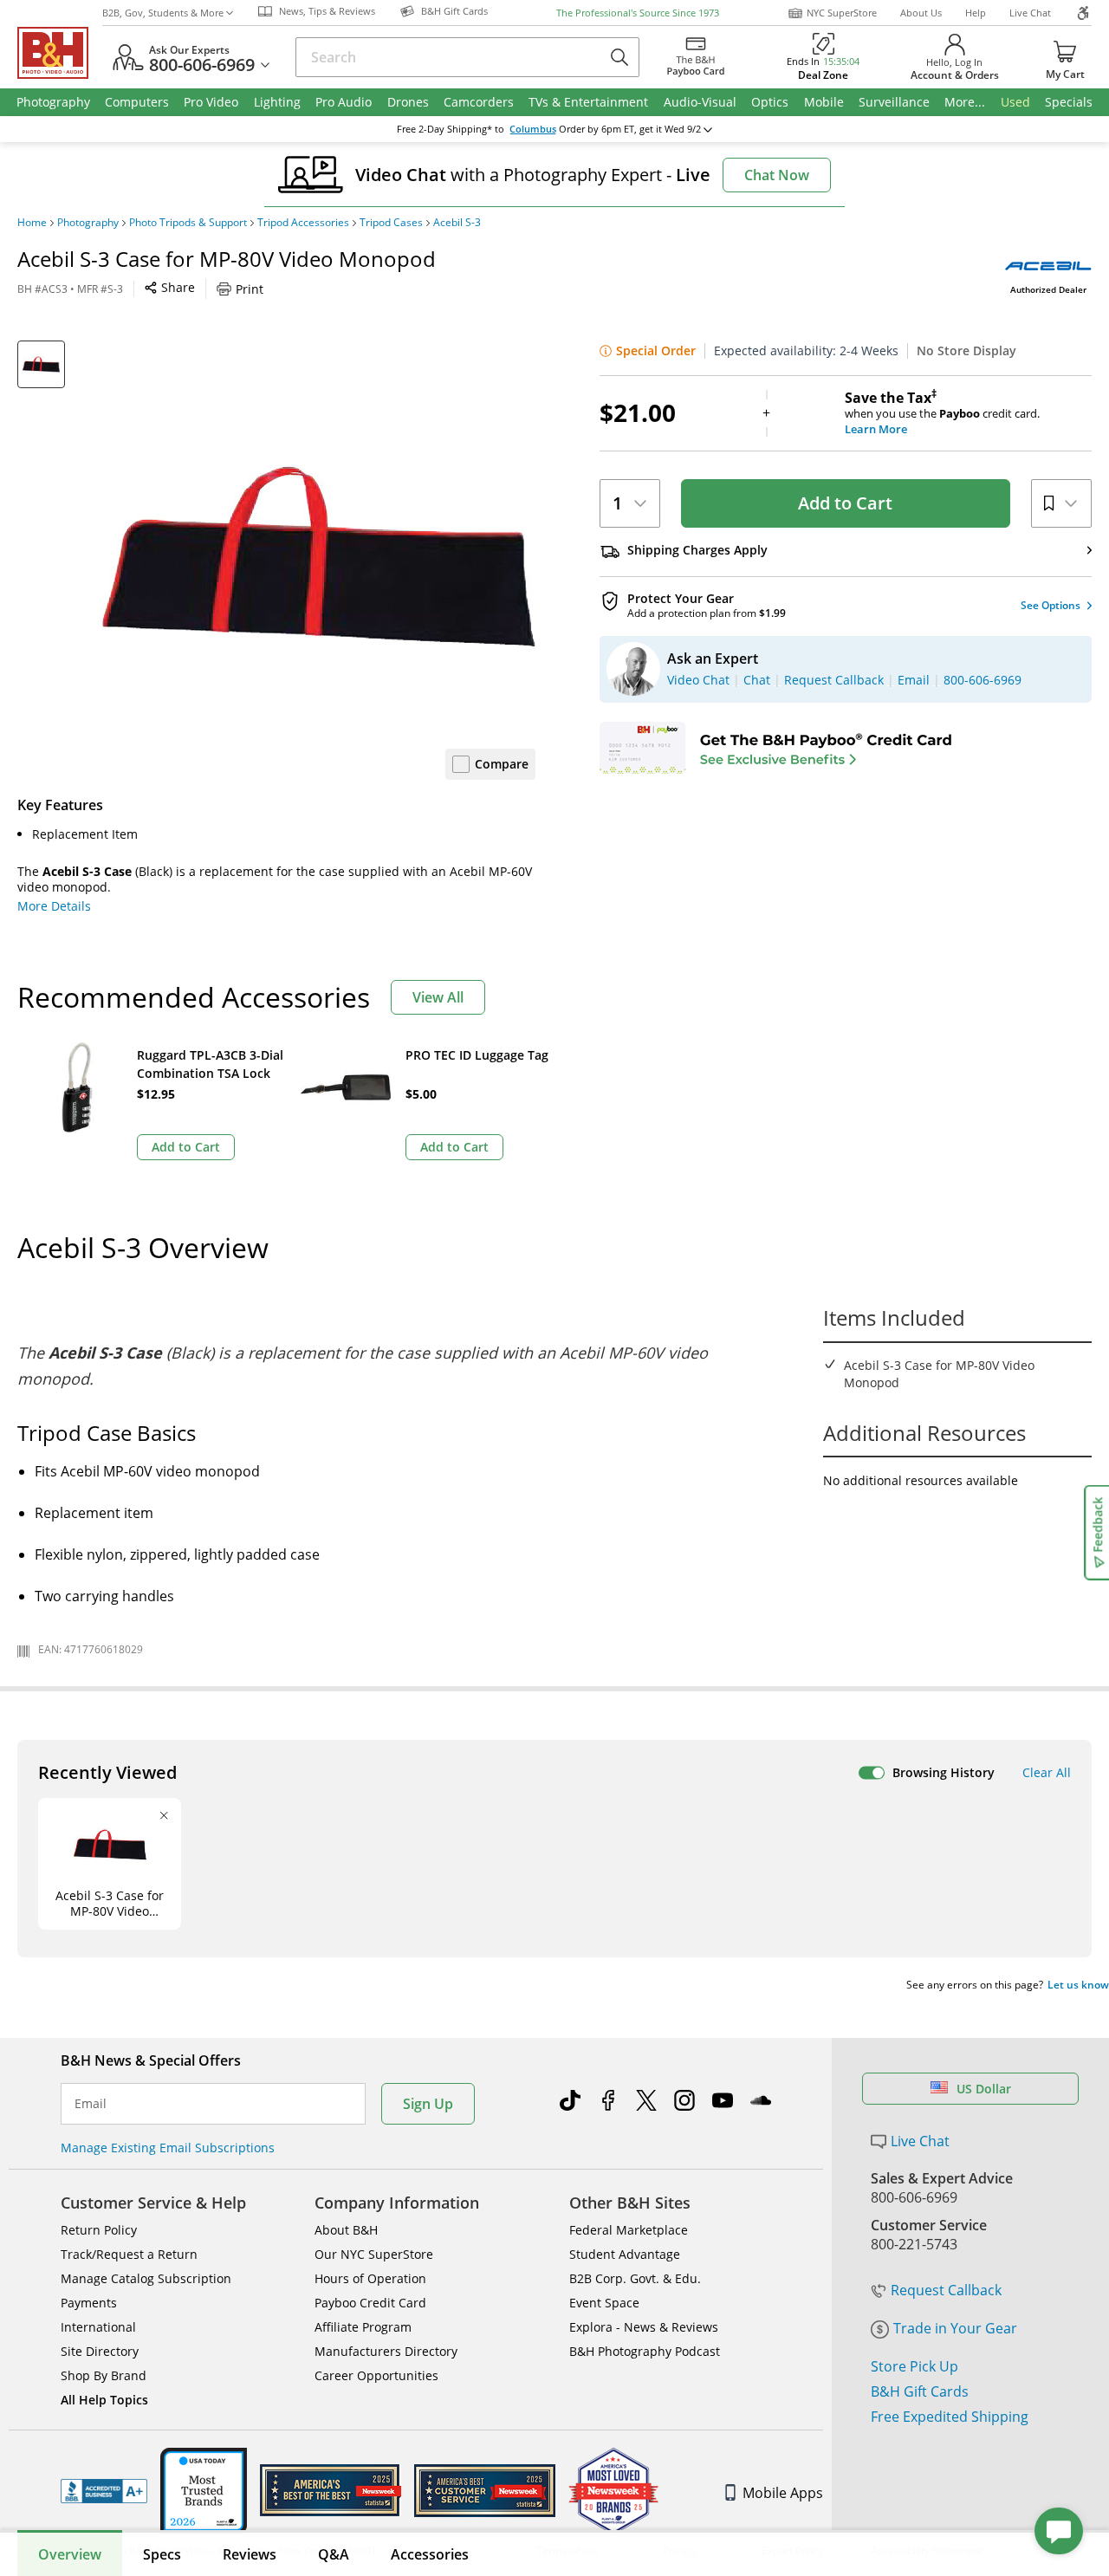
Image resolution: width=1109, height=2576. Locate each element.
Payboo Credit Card (370, 2303)
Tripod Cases (391, 223)
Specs (162, 2554)
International (98, 2327)
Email (91, 2104)
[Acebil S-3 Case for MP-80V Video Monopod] (319, 557)
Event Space (604, 2303)
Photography (88, 223)
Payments (89, 2303)
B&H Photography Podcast (645, 2351)
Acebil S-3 (457, 223)
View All (438, 997)
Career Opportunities (376, 2375)
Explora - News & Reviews (644, 2327)
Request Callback (946, 2290)
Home (32, 223)
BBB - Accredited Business (104, 2491)
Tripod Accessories (303, 223)
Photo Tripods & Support (188, 223)
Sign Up (428, 2104)
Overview (70, 2554)
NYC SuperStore (842, 13)
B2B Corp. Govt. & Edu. (635, 2278)
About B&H (346, 2230)
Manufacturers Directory (386, 2351)
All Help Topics (104, 2400)
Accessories (430, 2554)
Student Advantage (625, 2254)
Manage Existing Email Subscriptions (168, 2148)
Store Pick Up (914, 2366)
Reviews (250, 2554)
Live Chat (1030, 13)
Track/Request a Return (129, 2254)
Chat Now (777, 175)
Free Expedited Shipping (950, 2417)
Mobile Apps (783, 2493)
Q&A (334, 2554)
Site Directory (100, 2351)
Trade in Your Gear (955, 2328)
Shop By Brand (104, 2375)
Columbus (533, 129)
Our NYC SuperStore (374, 2254)
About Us (921, 13)
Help (976, 13)
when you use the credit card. (942, 413)
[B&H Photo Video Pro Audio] (60, 53)
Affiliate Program (363, 2327)
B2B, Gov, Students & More (163, 13)
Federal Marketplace (629, 2230)
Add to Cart (845, 503)
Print (250, 289)
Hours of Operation (370, 2278)
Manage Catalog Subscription (146, 2278)
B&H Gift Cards (920, 2391)
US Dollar (984, 2089)
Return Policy (99, 2230)
